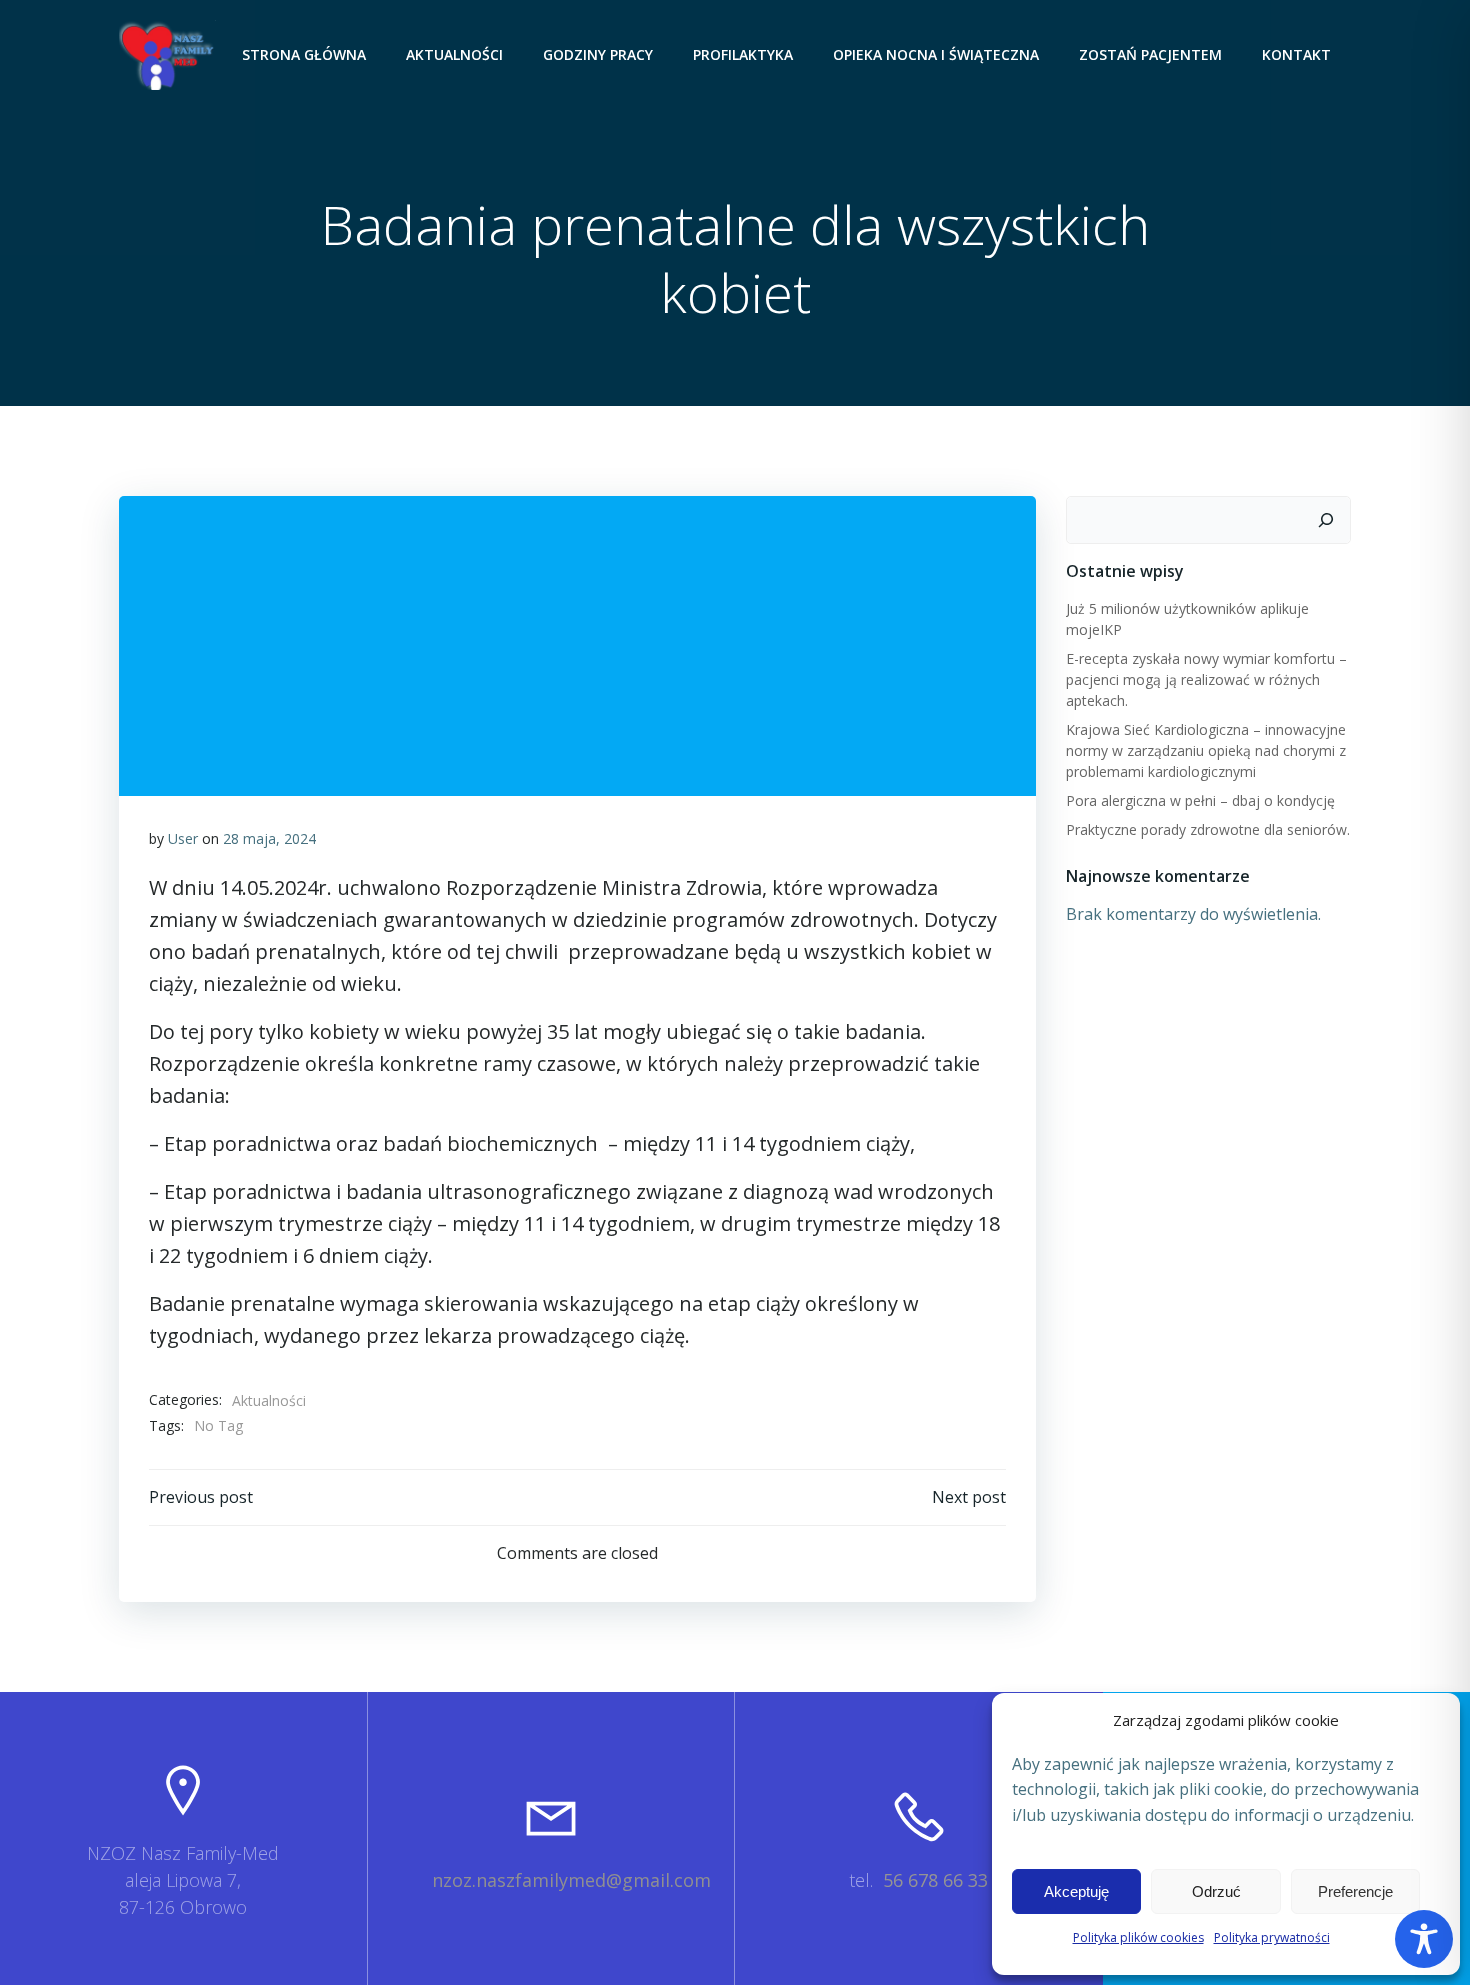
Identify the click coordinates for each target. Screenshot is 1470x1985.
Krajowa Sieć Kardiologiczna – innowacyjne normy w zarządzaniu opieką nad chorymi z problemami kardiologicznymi (1206, 750)
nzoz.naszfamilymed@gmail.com (571, 1880)
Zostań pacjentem (1150, 54)
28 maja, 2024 (269, 838)
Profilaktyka (743, 54)
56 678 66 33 (935, 1880)
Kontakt (1296, 54)
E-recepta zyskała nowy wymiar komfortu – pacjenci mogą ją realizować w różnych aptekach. (1206, 679)
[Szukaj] (1326, 520)
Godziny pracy (598, 54)
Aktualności (454, 54)
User (183, 838)
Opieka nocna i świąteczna (936, 54)
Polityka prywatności (1272, 1937)
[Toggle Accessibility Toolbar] (1424, 1939)
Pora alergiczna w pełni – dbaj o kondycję (1200, 800)
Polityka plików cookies (1138, 1937)
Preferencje (1355, 1891)
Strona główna (304, 54)
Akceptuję (1076, 1891)
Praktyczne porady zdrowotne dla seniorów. (1208, 829)
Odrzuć (1216, 1891)
